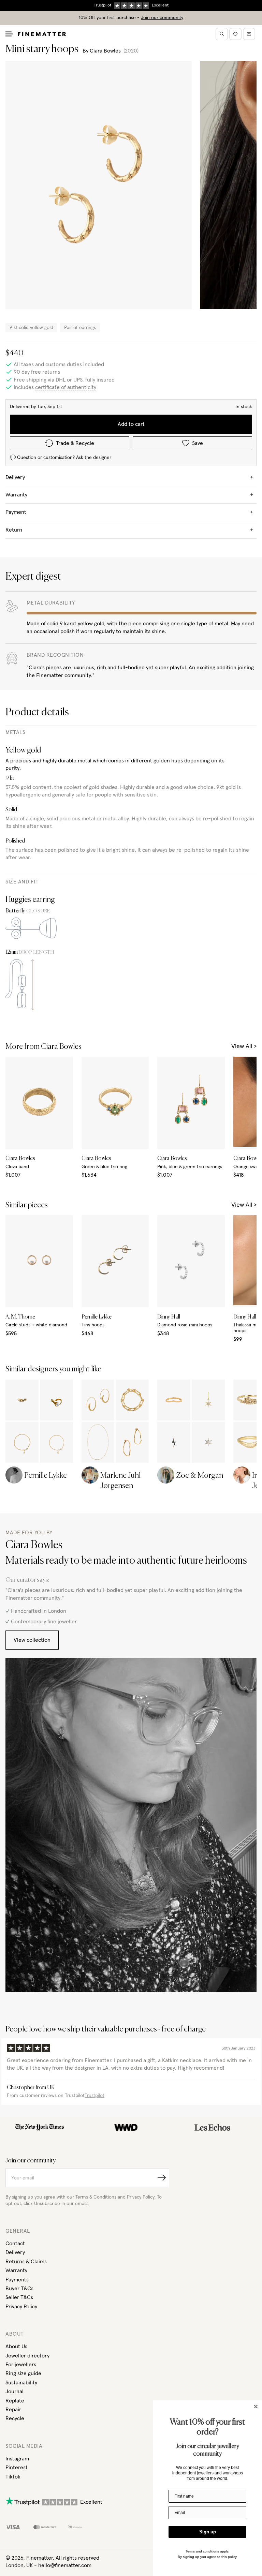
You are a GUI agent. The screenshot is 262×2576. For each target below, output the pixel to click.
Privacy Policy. (141, 2197)
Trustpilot (94, 2096)
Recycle (15, 2418)
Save (198, 443)
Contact (15, 2244)
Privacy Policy (21, 2307)
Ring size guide (23, 2373)
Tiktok (13, 2477)
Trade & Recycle (75, 443)
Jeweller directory (27, 2356)
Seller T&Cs (19, 2297)
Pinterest (17, 2468)
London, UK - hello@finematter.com (48, 2565)
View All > (244, 1046)
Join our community (162, 18)
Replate (15, 2401)
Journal (14, 2392)
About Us (16, 2347)
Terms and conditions (202, 2551)
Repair (13, 2410)
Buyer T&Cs (19, 2289)
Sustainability (21, 2383)
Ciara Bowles (105, 51)
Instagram (17, 2459)
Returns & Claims (26, 2262)
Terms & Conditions (96, 2197)
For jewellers (21, 2365)
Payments (17, 2280)
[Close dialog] (256, 2407)
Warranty (16, 2270)
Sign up (208, 2532)
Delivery (15, 2252)
